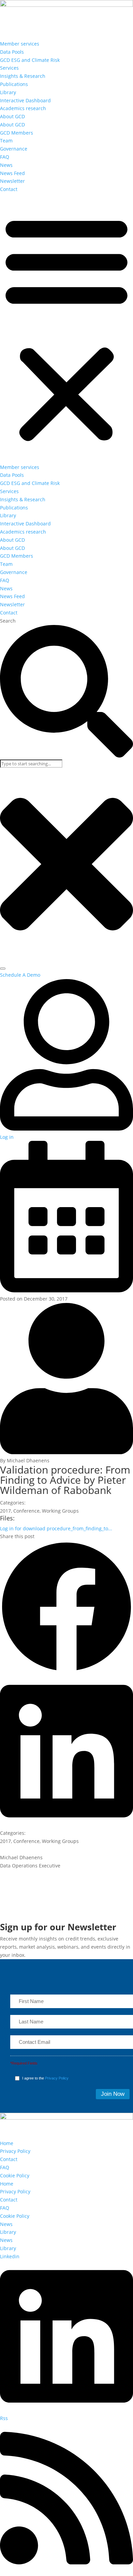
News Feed (12, 173)
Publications (14, 84)
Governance (14, 149)
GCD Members (17, 133)
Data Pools (12, 52)
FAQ (5, 157)
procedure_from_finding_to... (56, 1528)
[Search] (3, 969)
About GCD (12, 116)
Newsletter (12, 181)
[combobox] (31, 764)
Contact (9, 189)
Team (6, 141)
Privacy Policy (57, 2078)
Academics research (23, 108)
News (6, 165)
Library (8, 92)
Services (9, 68)
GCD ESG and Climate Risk (30, 60)
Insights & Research (23, 76)
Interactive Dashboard (25, 100)
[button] (66, 328)
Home (7, 2143)
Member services (20, 44)
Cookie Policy (15, 2175)
